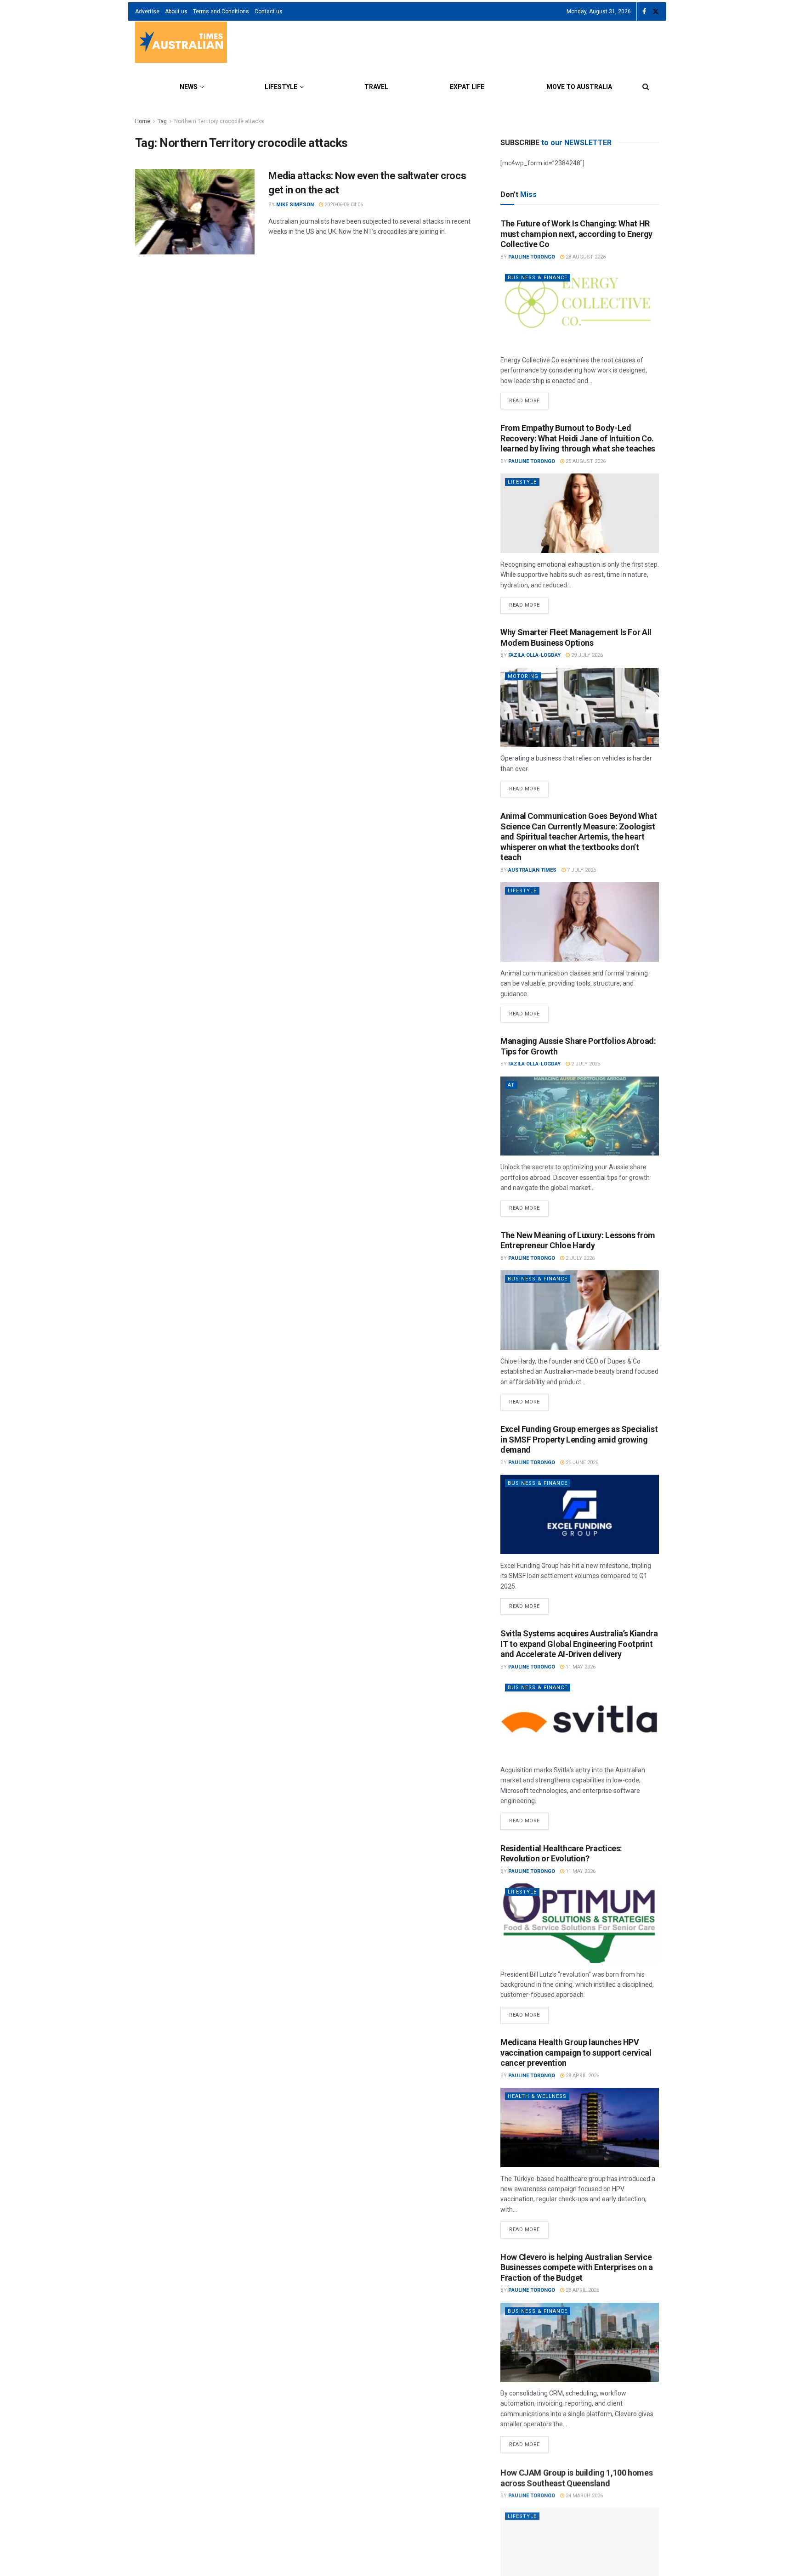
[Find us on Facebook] (644, 12)
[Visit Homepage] (181, 43)
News (189, 87)
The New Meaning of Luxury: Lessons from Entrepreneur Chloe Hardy (578, 1240)
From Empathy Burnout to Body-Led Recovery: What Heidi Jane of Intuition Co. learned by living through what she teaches (578, 438)
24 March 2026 (584, 2494)
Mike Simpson (295, 205)
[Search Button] (646, 87)
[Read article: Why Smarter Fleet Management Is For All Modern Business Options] (580, 707)
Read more (529, 398)
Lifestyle (281, 87)
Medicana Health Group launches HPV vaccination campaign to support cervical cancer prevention (576, 2052)
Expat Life (467, 87)
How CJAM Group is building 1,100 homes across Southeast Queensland (576, 2477)
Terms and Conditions (221, 11)
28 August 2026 (585, 257)
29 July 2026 (586, 655)
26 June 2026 (581, 1463)
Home (143, 121)
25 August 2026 (585, 461)
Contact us (269, 11)
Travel (376, 87)
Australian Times (532, 870)
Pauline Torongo (532, 257)
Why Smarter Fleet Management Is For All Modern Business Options (576, 637)
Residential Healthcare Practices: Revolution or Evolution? (561, 1854)
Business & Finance (538, 278)
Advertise (147, 11)
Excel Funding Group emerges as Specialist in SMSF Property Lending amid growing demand (579, 1439)
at (511, 1085)
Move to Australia (579, 87)
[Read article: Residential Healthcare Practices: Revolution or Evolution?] (580, 1923)
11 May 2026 (580, 1667)
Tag (162, 121)
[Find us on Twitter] (656, 12)
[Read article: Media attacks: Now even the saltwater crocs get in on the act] (195, 212)
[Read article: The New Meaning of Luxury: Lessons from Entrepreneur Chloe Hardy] (580, 1310)
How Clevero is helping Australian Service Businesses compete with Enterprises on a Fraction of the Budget (577, 2267)
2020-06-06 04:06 (343, 205)
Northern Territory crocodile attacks (219, 121)
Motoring (523, 676)
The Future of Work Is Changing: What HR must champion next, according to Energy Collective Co (576, 234)
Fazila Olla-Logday (534, 655)
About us (176, 11)
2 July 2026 (585, 1064)
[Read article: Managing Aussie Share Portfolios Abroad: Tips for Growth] (580, 1116)
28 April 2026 (582, 2076)
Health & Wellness (537, 2096)
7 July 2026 (581, 870)
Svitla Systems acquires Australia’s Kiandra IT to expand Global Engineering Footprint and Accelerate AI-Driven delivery (579, 1644)
